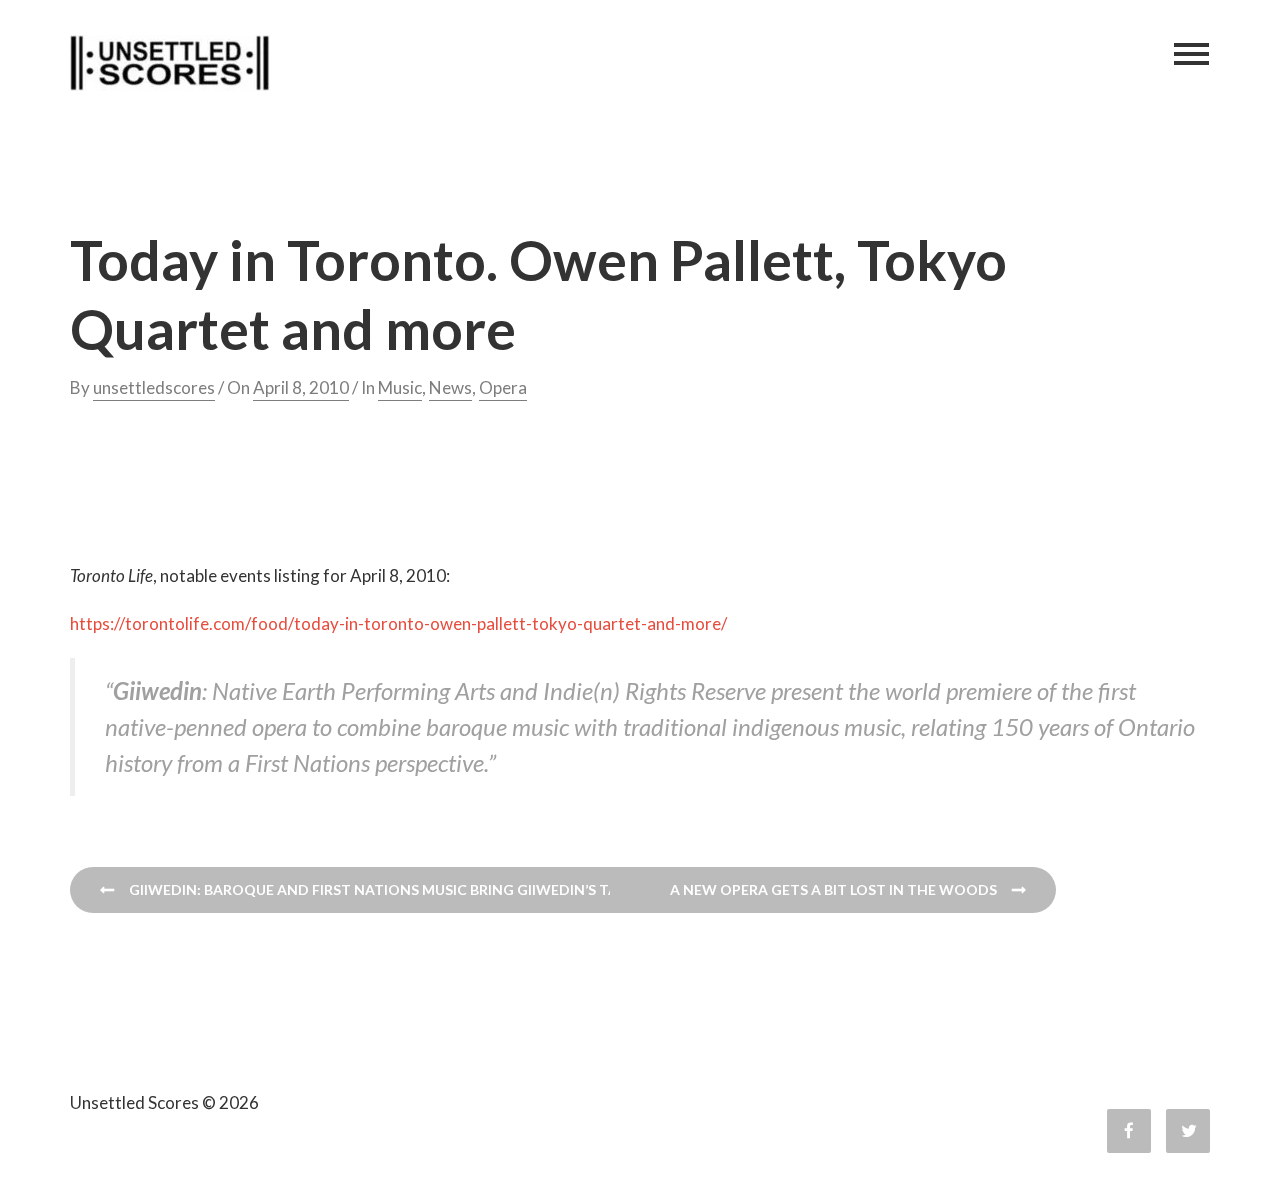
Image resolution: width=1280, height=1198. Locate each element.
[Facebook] (1129, 1131)
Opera (503, 387)
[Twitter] (1188, 1131)
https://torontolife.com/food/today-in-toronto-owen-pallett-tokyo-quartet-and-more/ (398, 623)
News (450, 387)
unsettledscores (154, 387)
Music (400, 387)
